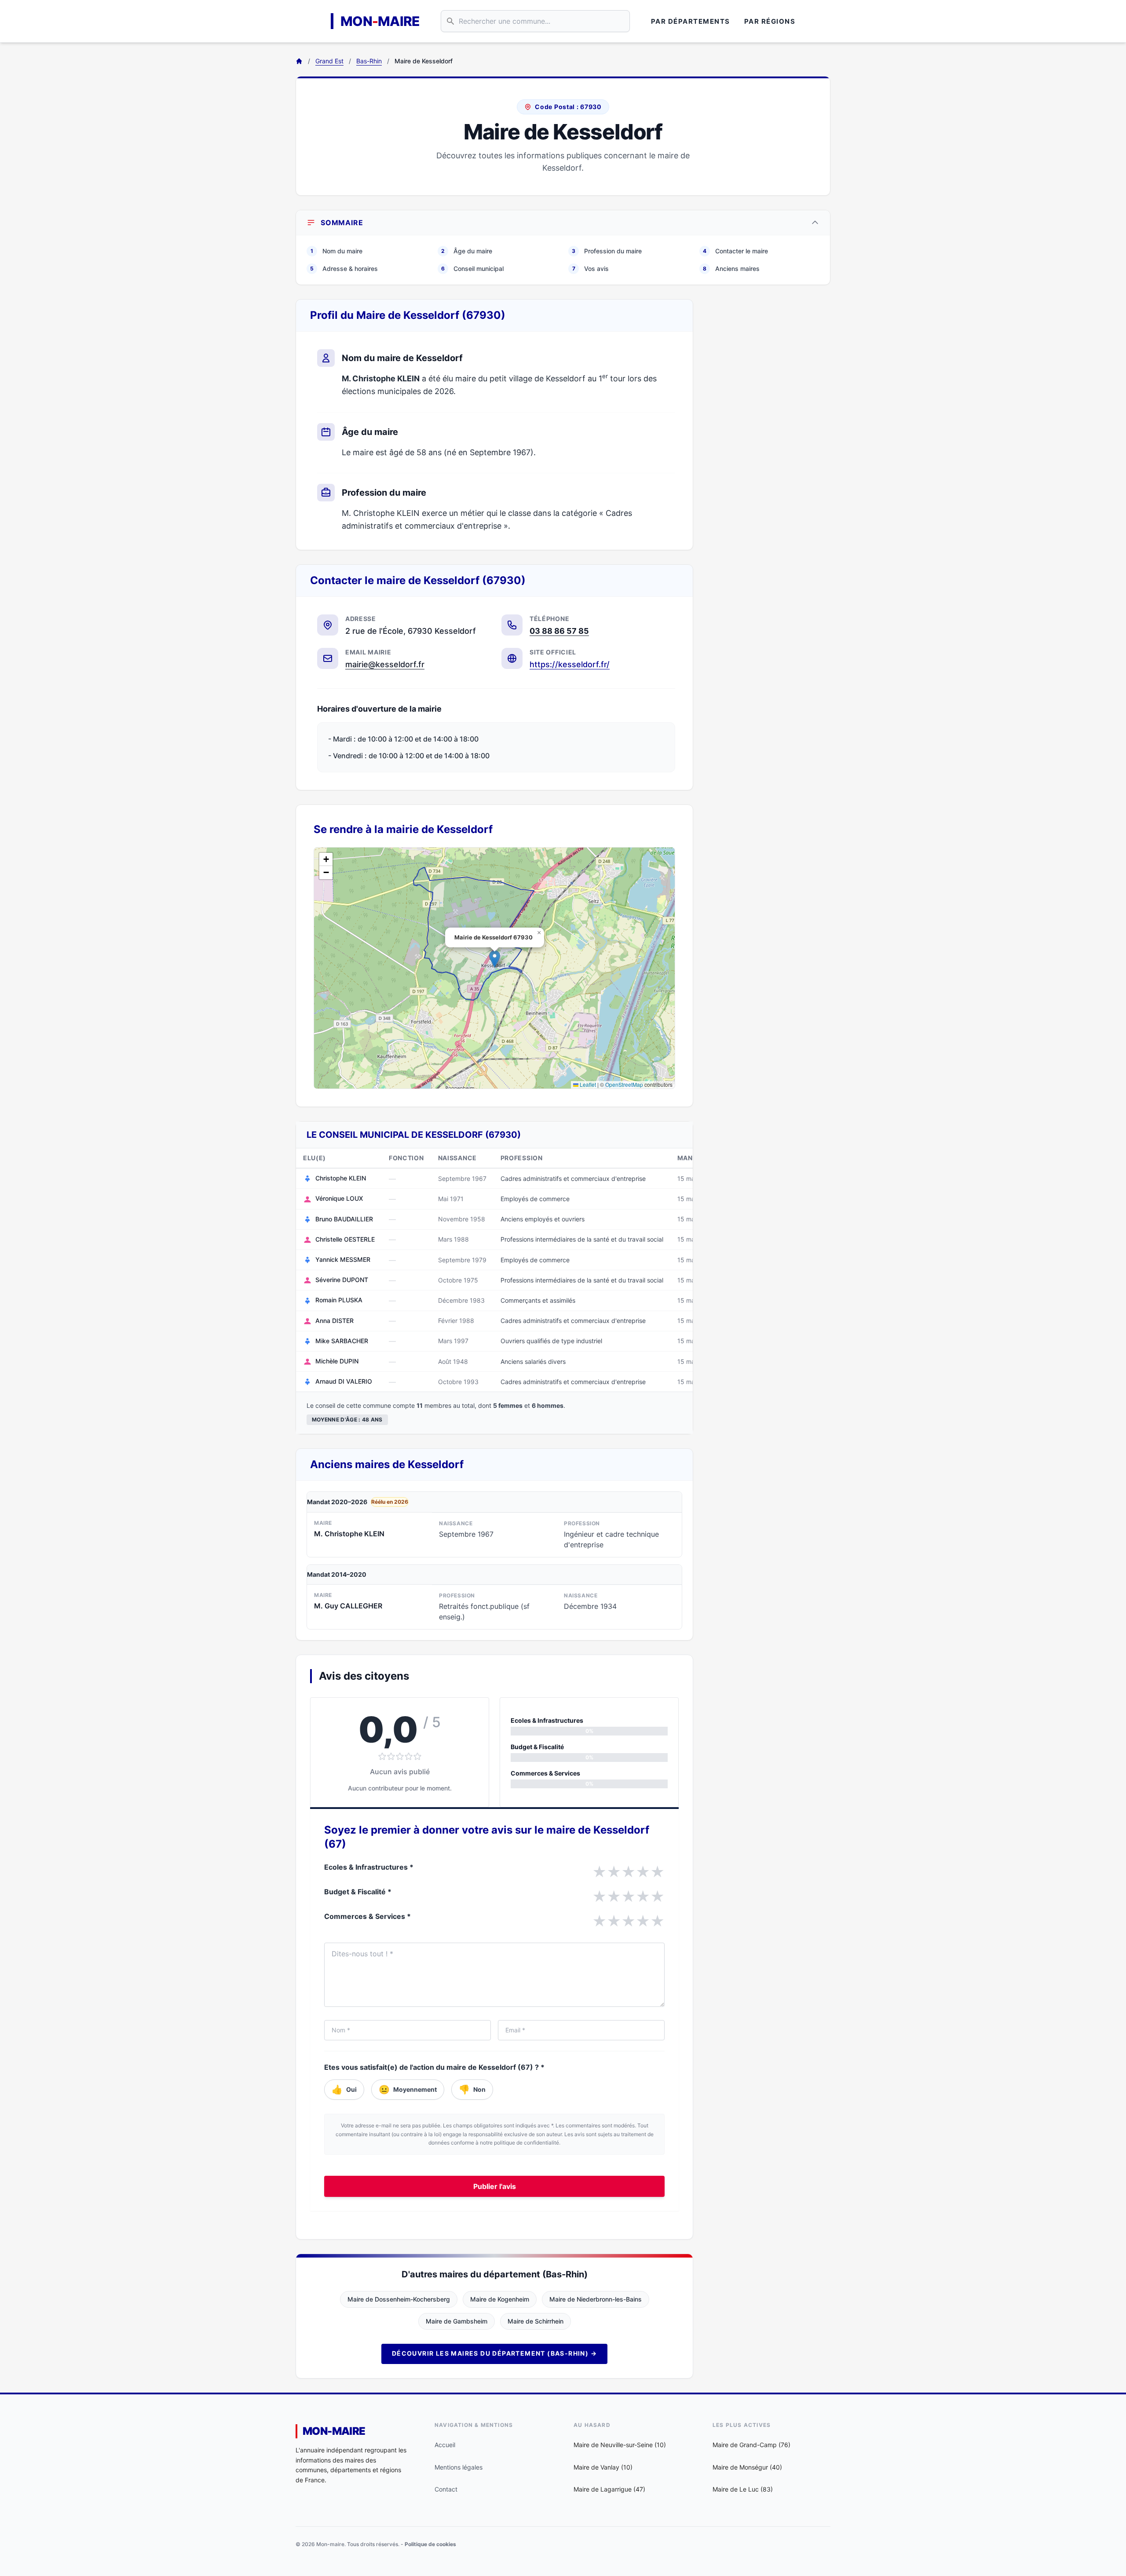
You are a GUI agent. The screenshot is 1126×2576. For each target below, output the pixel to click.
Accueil (445, 2445)
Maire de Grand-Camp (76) (751, 2445)
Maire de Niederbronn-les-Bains (596, 2299)
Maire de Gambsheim (457, 2321)
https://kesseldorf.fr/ (570, 664)
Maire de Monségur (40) (747, 2467)
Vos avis (591, 269)
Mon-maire (334, 2431)
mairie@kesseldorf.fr (385, 664)
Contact (446, 2489)
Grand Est (329, 61)
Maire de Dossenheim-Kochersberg (399, 2299)
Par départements (691, 21)
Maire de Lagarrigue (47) (609, 2489)
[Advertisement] (769, 431)
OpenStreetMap (624, 1084)
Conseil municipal (472, 269)
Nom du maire (336, 251)
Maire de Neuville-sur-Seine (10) (620, 2445)
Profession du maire (607, 251)
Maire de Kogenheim (500, 2299)
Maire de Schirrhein (536, 2321)
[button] (495, 959)
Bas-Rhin (369, 61)
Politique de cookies (430, 2544)
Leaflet (587, 1084)
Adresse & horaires (344, 269)
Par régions (770, 21)
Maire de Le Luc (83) (743, 2489)
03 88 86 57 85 (559, 631)
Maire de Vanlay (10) (603, 2467)
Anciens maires (731, 269)
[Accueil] (299, 61)
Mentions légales (459, 2467)
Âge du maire (467, 251)
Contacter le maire (735, 251)
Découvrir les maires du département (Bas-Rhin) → (494, 2353)
